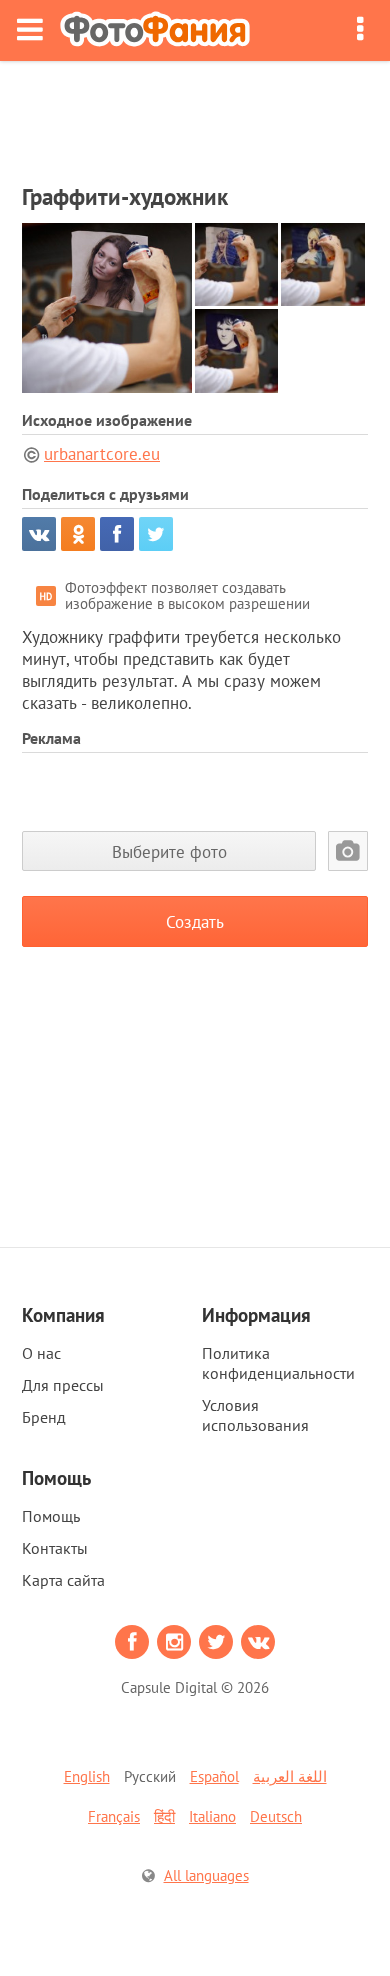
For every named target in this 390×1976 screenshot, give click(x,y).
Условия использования (255, 1415)
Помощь (51, 1516)
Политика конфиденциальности (278, 1363)
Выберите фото (169, 851)
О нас (41, 1353)
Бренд (44, 1417)
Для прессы (63, 1385)
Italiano (212, 1816)
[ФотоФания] (155, 30)
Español (214, 1776)
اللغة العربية (290, 1776)
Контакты (55, 1548)
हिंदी (164, 1816)
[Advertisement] (195, 116)
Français (114, 1816)
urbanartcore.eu (102, 454)
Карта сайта (63, 1580)
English (87, 1776)
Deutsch (276, 1816)
